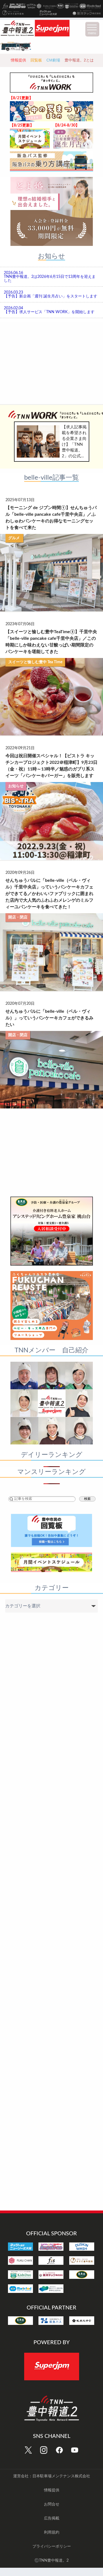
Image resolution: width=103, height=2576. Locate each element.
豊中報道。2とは (79, 60)
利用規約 (52, 2532)
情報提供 (18, 60)
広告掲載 (52, 2518)
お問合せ (52, 2504)
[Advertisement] (52, 362)
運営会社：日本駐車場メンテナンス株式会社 (52, 2476)
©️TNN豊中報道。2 (51, 2561)
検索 (87, 1499)
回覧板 (36, 60)
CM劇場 (53, 60)
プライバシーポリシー (52, 2547)
